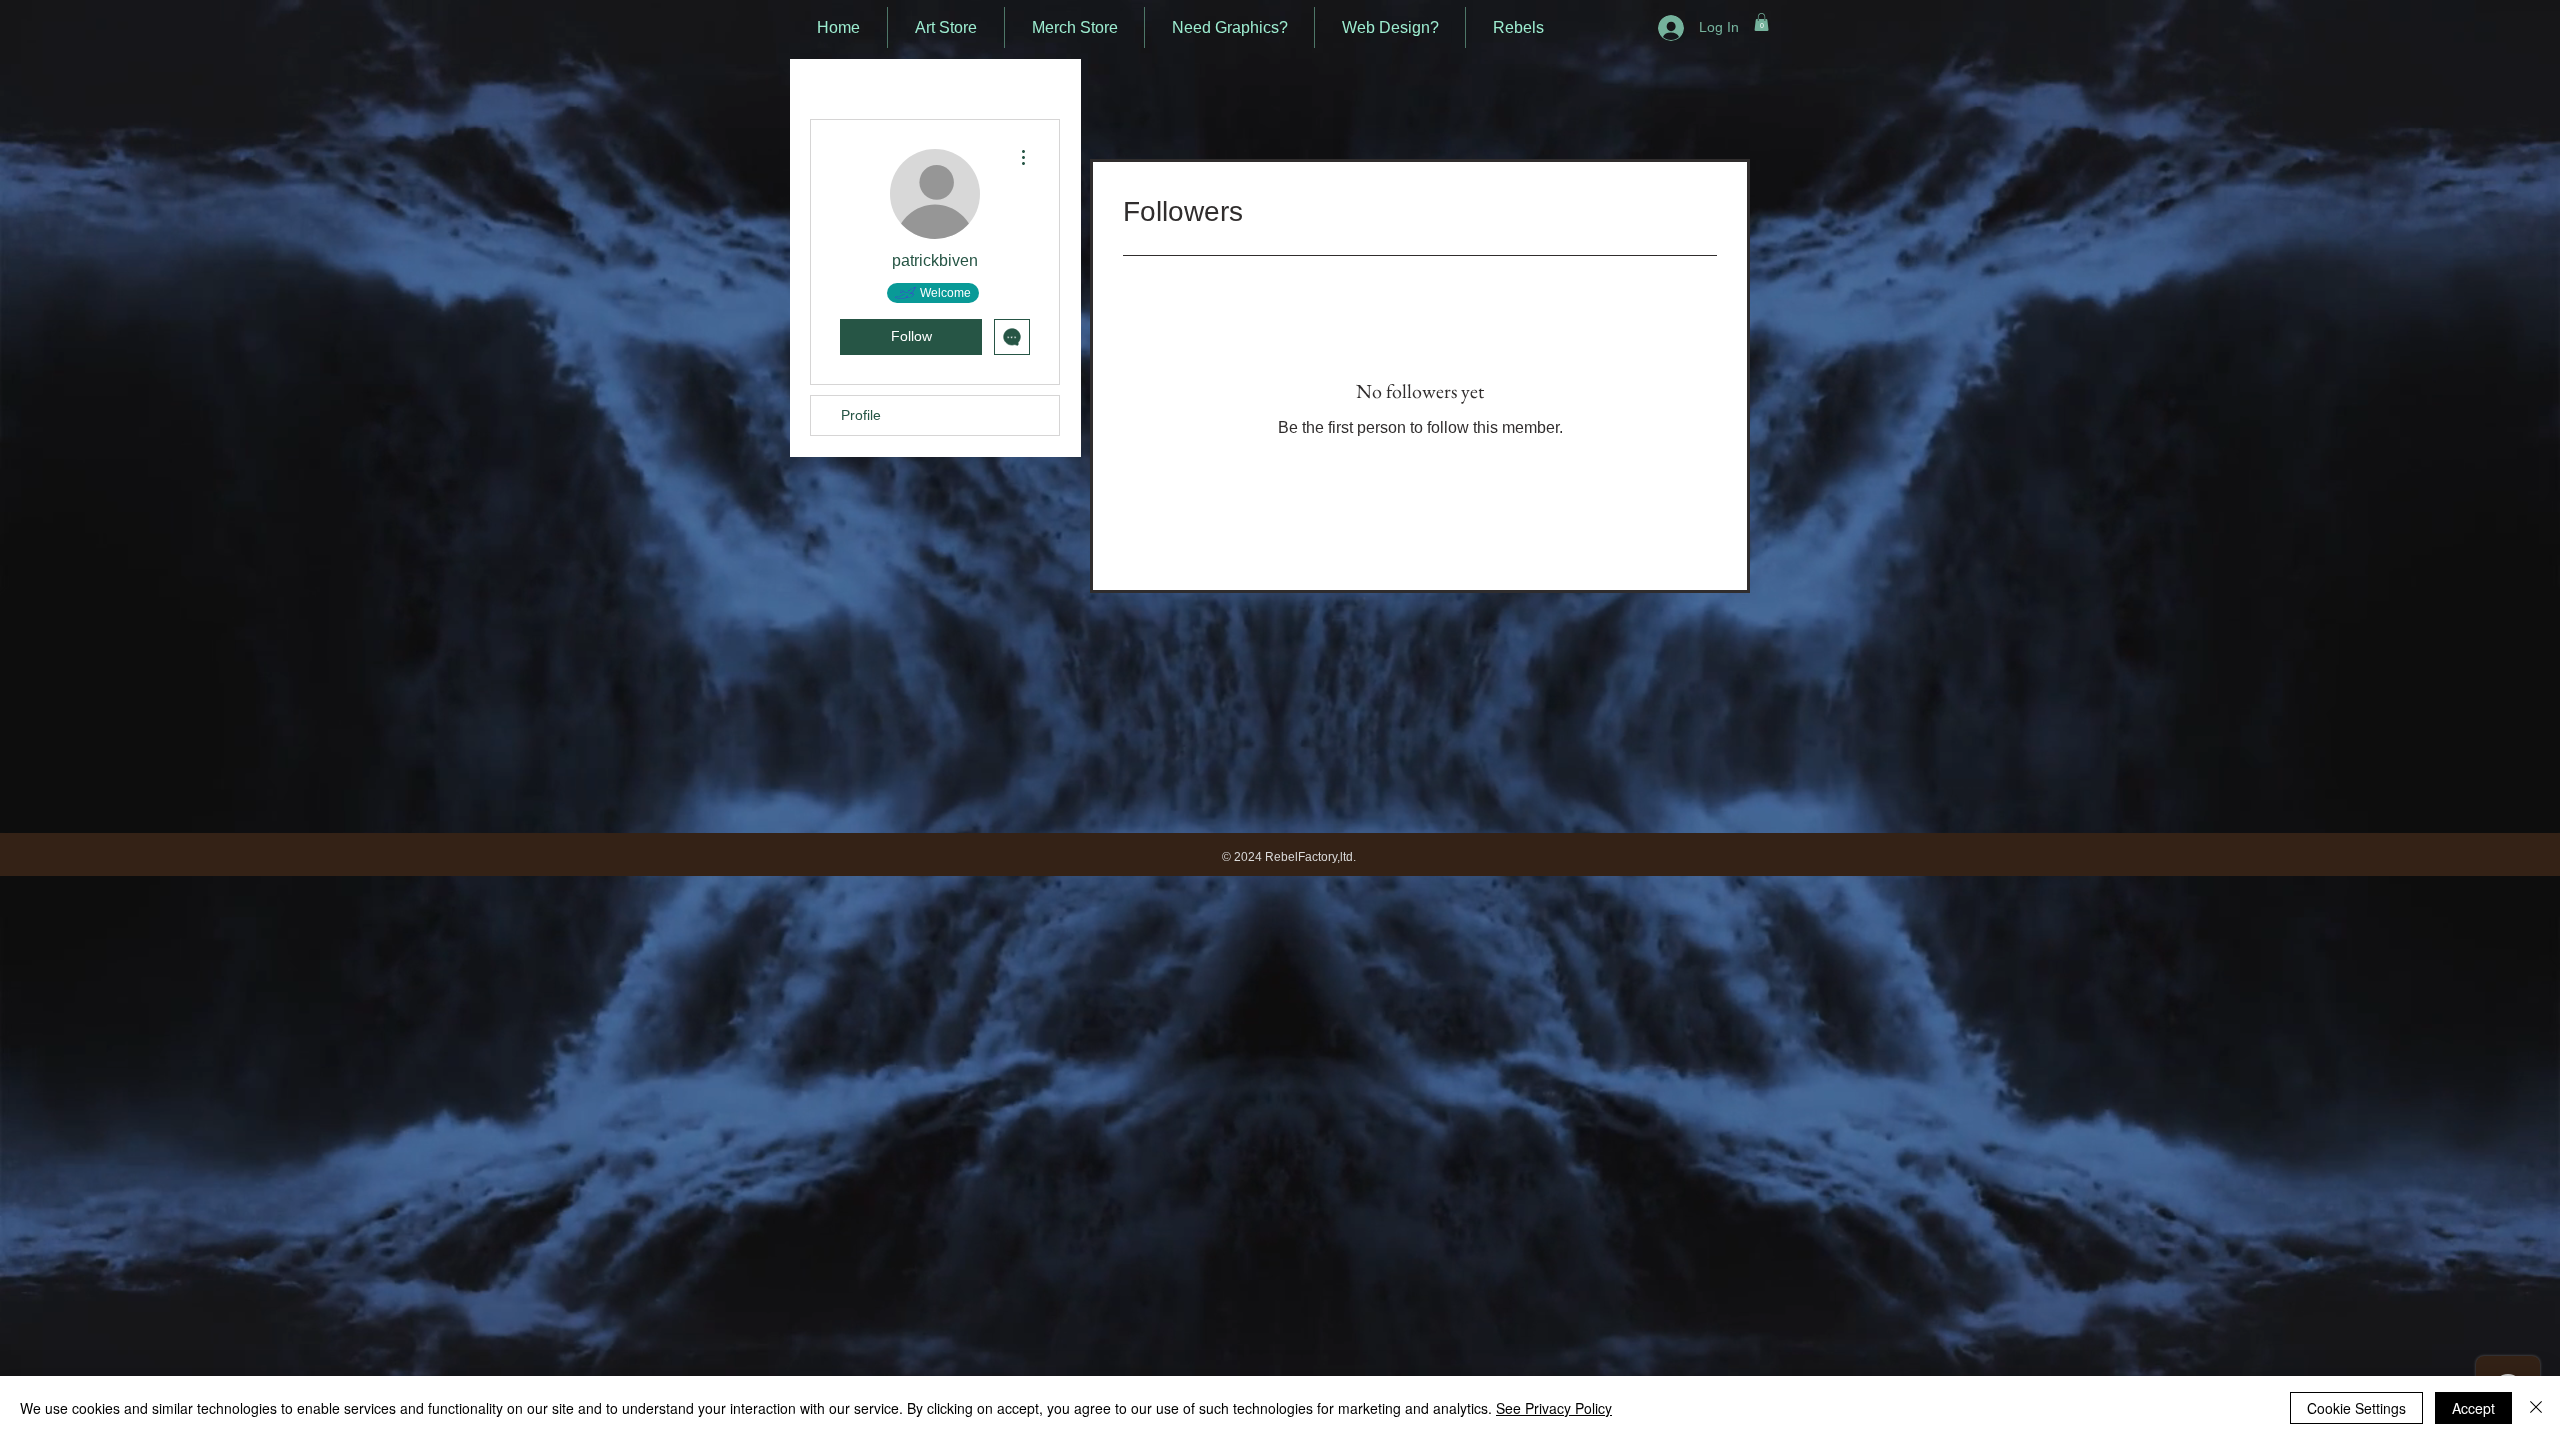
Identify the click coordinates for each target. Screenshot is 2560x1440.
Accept (2473, 1408)
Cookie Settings (2356, 1408)
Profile (861, 415)
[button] (1761, 22)
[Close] (2536, 1408)
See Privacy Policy (1554, 1408)
